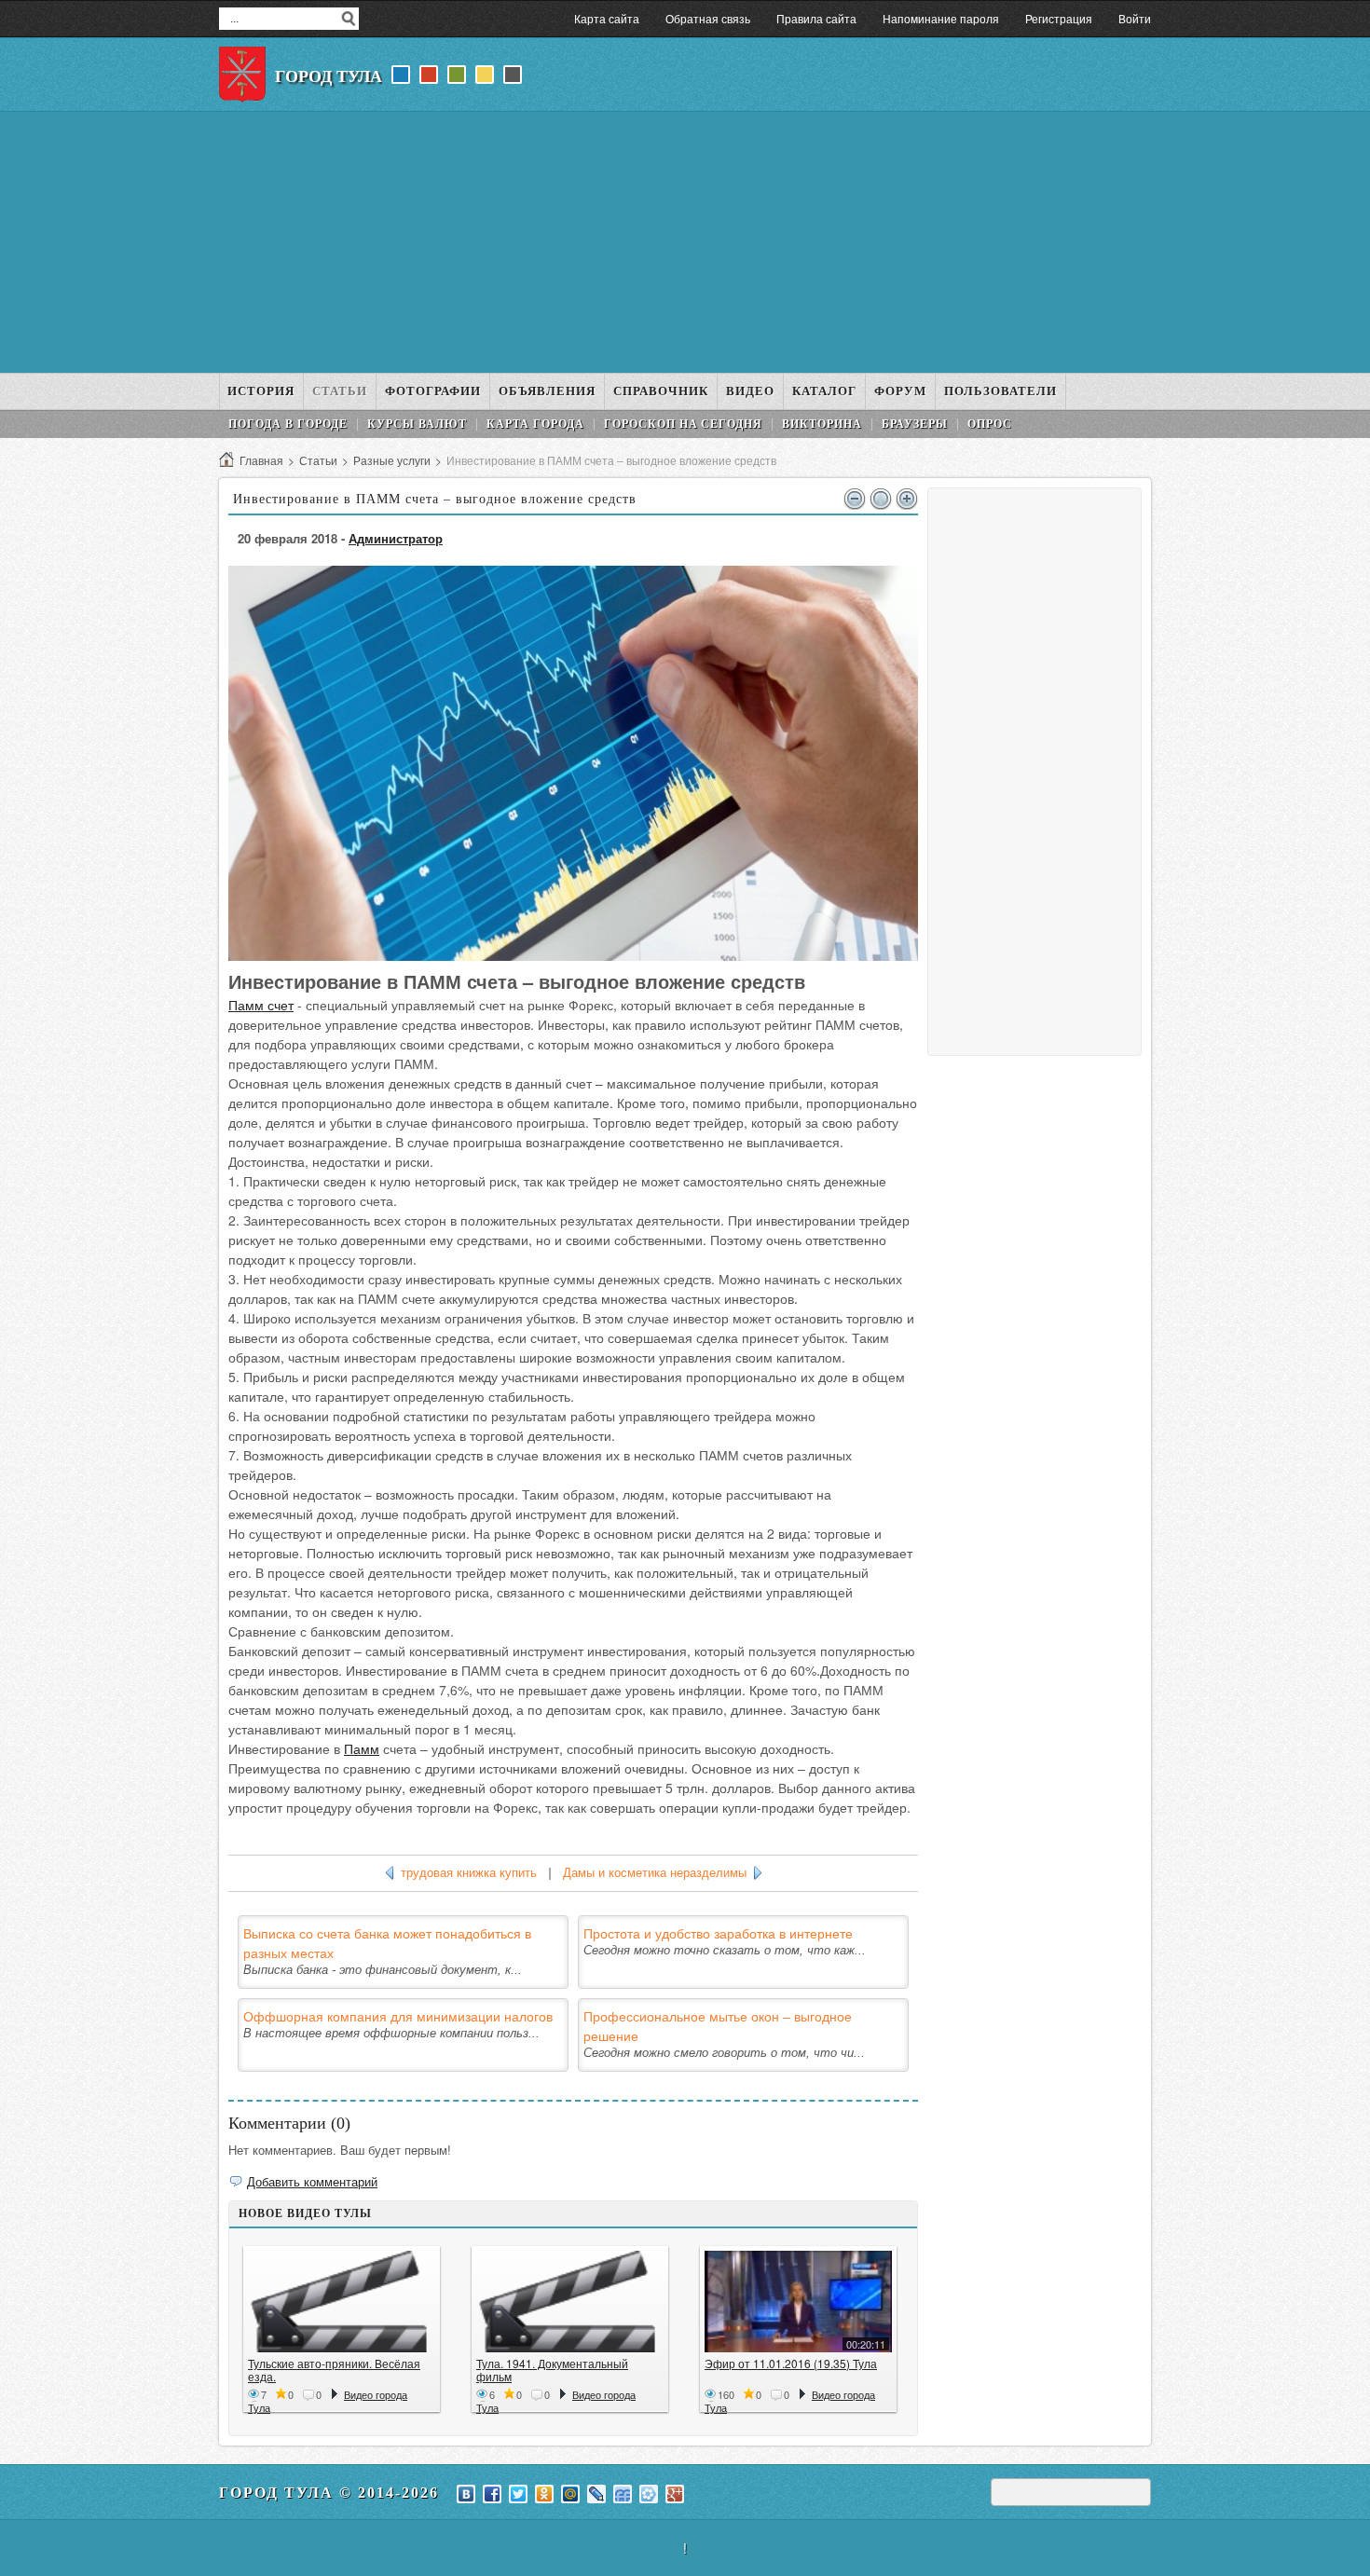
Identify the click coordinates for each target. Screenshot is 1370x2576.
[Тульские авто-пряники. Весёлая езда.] (342, 2302)
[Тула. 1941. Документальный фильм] (570, 2302)
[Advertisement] (685, 242)
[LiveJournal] (596, 2494)
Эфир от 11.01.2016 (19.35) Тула (791, 2363)
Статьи (318, 460)
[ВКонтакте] (466, 2494)
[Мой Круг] (649, 2494)
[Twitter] (518, 2494)
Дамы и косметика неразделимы (655, 1873)
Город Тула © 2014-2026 (329, 2493)
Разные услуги (392, 460)
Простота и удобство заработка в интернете (718, 1933)
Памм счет (261, 1005)
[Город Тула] (242, 75)
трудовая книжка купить (469, 1873)
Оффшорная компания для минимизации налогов (398, 2016)
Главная (261, 460)
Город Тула (329, 76)
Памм (362, 1748)
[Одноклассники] (544, 2494)
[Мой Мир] (570, 2494)
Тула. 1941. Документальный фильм (552, 2370)
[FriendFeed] (623, 2494)
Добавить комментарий (312, 2181)
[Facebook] (492, 2494)
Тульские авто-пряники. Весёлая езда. (334, 2370)
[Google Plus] (675, 2494)
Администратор (396, 538)
